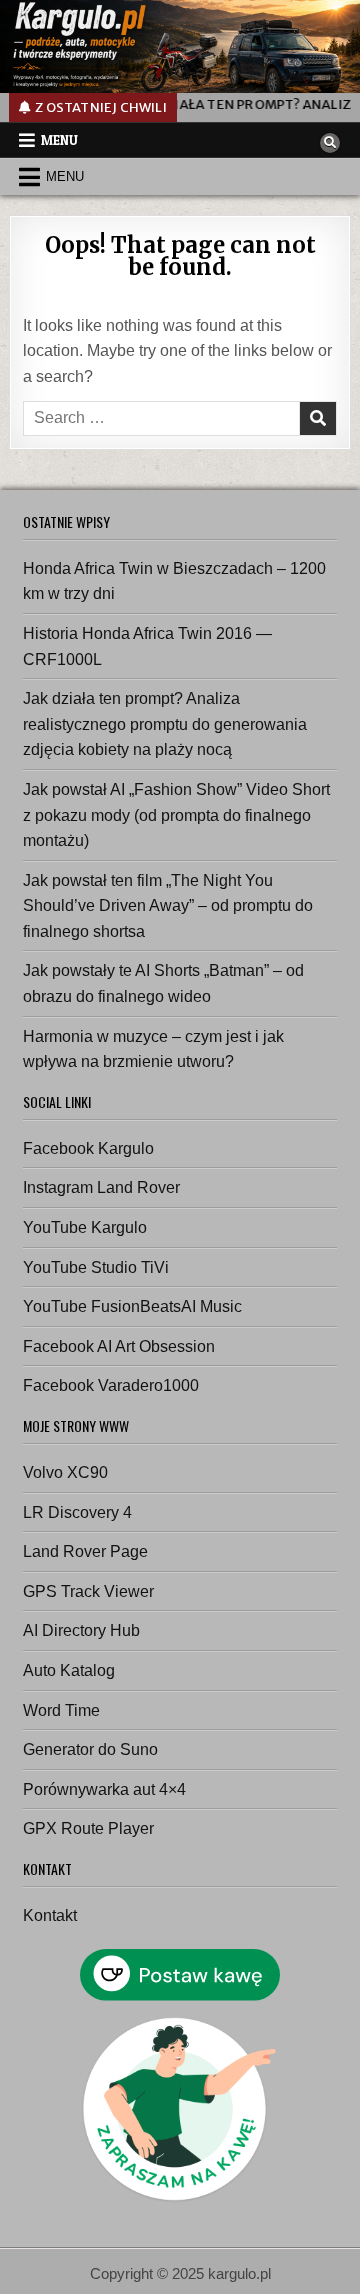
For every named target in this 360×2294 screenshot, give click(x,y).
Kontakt (50, 1915)
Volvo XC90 (65, 1472)
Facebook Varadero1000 (111, 1385)
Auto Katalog (69, 1670)
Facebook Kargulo (88, 1148)
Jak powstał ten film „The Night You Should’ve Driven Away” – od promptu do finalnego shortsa (168, 906)
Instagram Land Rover (101, 1187)
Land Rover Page (85, 1551)
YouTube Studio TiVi (96, 1267)
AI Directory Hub (81, 1630)
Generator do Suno (90, 1749)
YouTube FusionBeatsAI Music (132, 1306)
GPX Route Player (88, 1828)
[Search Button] (330, 143)
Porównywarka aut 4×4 (104, 1789)
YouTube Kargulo (85, 1227)
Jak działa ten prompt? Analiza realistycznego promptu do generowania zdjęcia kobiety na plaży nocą (165, 724)
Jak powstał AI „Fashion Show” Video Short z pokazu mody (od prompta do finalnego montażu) (176, 815)
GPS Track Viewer (88, 1591)
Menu (59, 140)
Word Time (61, 1710)
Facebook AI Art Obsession (119, 1346)
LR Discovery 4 (77, 1512)
